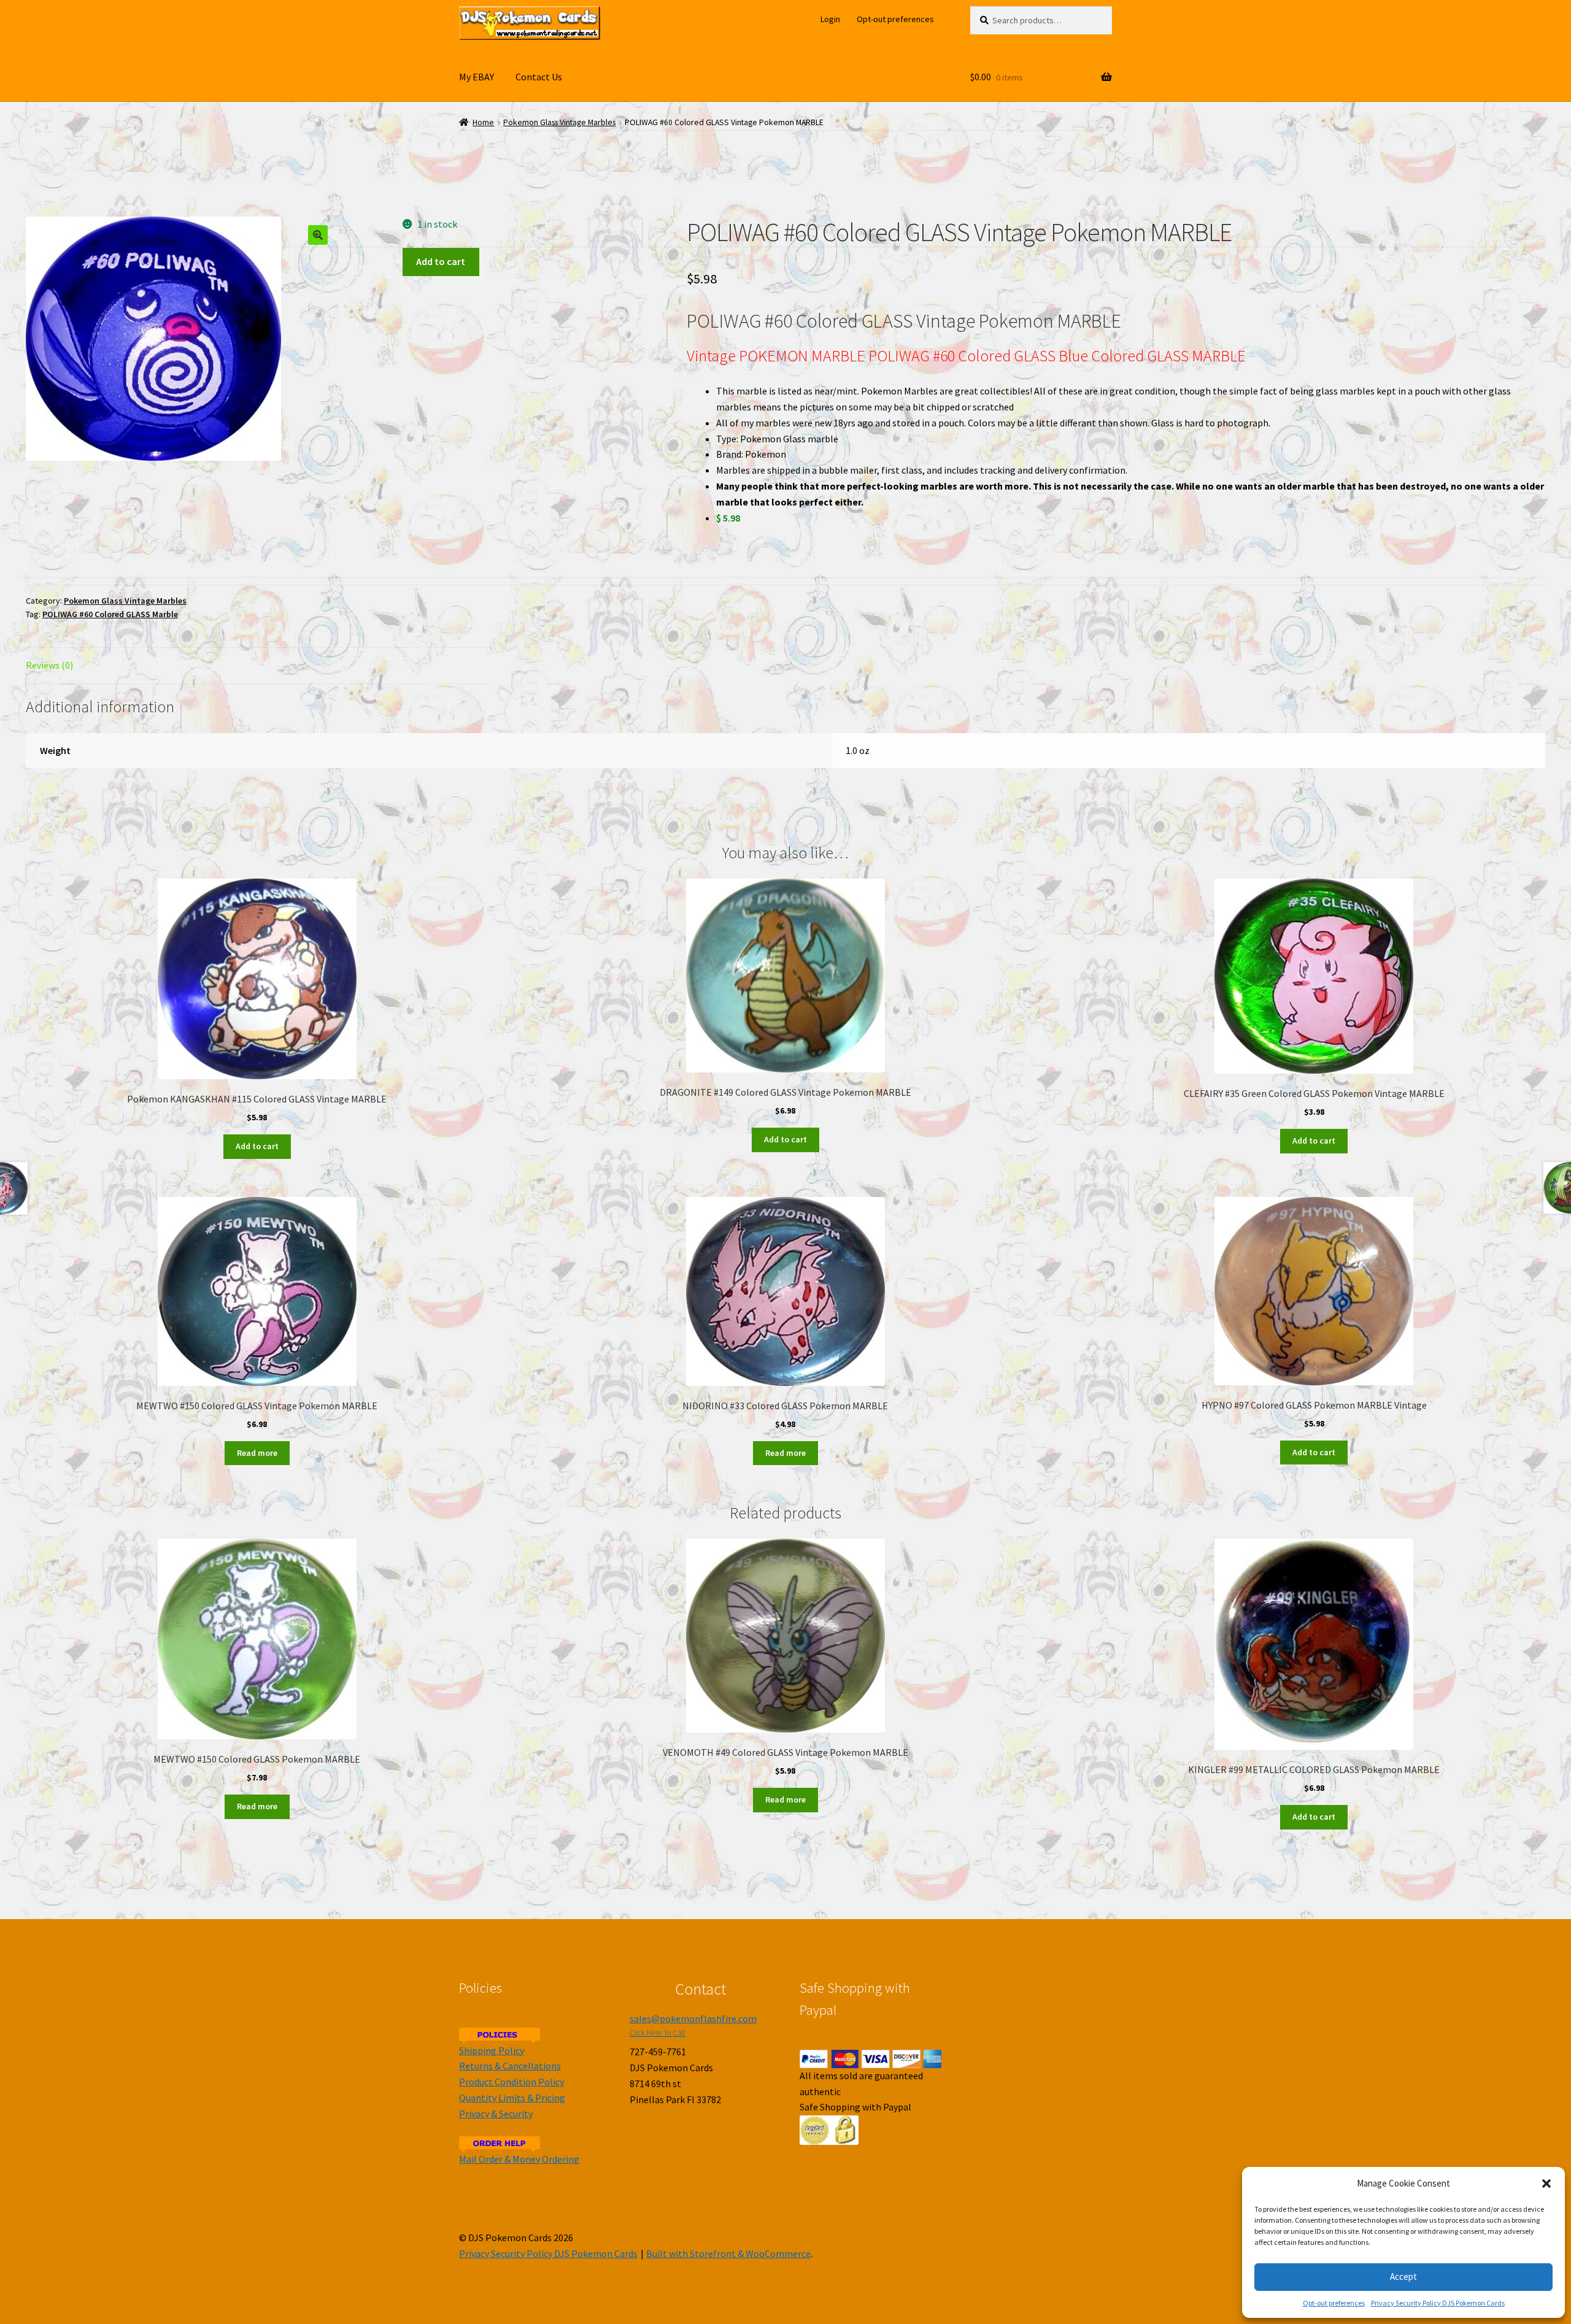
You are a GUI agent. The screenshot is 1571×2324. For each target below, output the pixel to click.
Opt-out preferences (1334, 2303)
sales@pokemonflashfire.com (693, 2018)
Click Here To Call (658, 2033)
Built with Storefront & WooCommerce (728, 2253)
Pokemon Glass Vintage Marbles (559, 122)
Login (830, 19)
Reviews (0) (49, 665)
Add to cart (441, 261)
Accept (1403, 2276)
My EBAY (477, 77)
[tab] (257, 666)
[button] (1546, 2184)
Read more (257, 1453)
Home (483, 122)
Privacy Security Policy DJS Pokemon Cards (1438, 2303)
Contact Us (539, 77)
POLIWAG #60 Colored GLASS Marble (110, 614)
